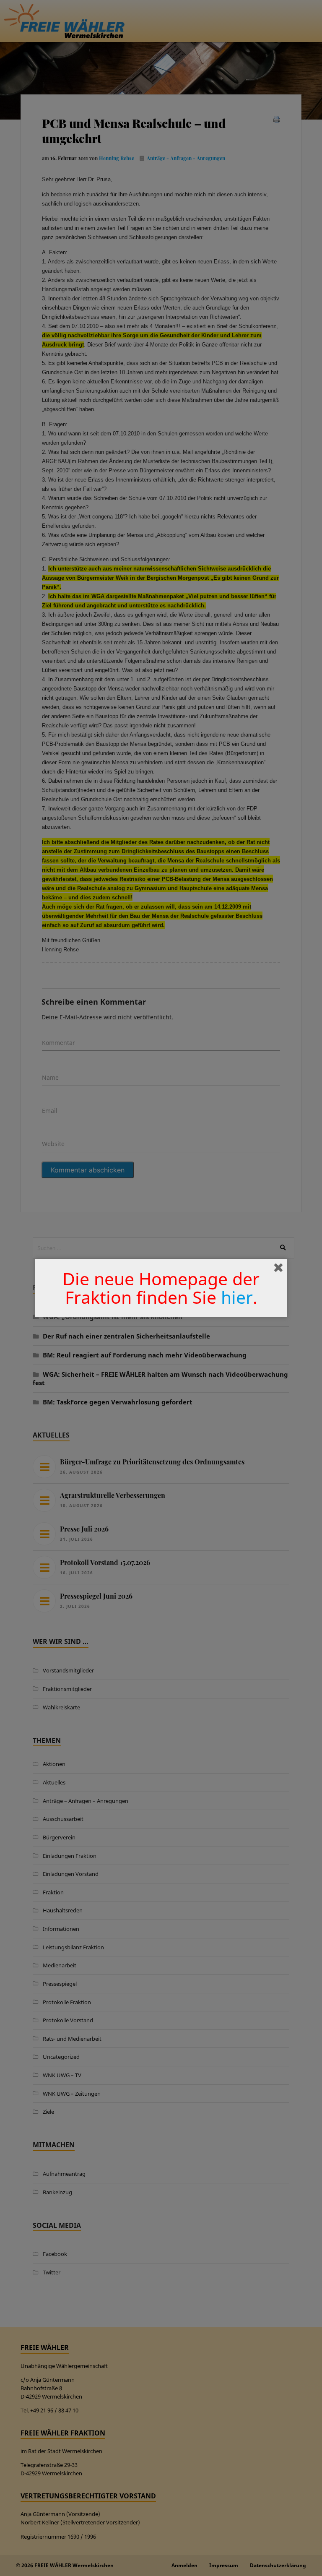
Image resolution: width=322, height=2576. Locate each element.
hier (237, 1297)
